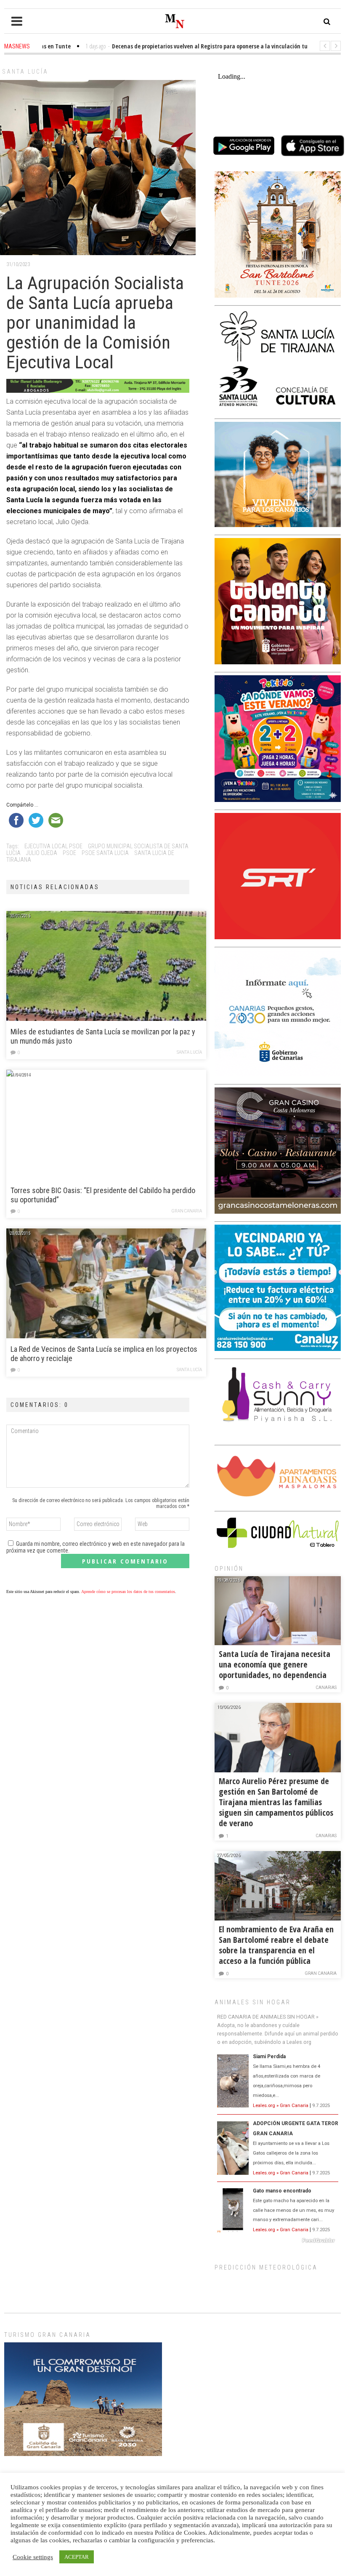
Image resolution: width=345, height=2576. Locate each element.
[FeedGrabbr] (278, 2240)
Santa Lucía (25, 72)
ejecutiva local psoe (53, 846)
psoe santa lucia (105, 853)
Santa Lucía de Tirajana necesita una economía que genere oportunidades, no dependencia (275, 1664)
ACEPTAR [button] (77, 2557)
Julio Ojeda (42, 853)
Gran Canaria (187, 1211)
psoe (69, 853)
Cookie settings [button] (33, 2557)
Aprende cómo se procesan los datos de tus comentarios (128, 1592)
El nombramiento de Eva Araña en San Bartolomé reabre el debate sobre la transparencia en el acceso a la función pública (276, 1945)
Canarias (326, 1688)
